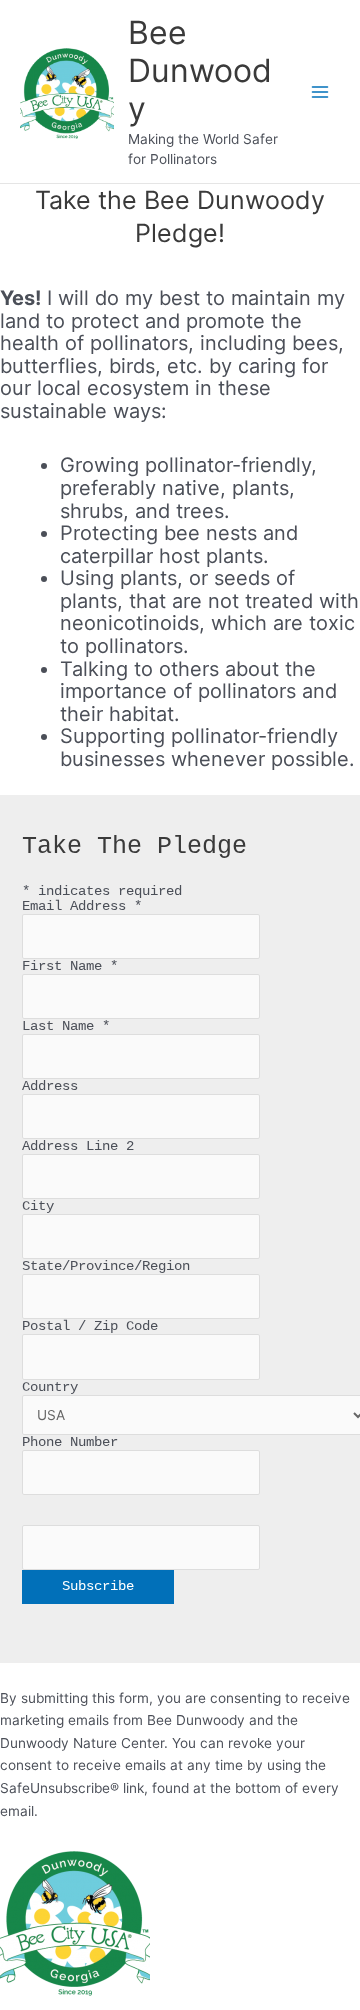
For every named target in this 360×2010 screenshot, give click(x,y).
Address (54, 1086)
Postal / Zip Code (90, 1326)
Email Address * (82, 906)
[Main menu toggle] (320, 91)
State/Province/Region (106, 1266)
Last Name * (66, 1026)
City (38, 1206)
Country (50, 1387)
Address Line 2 (78, 1146)
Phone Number (74, 1442)
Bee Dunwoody (200, 71)
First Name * (70, 966)
